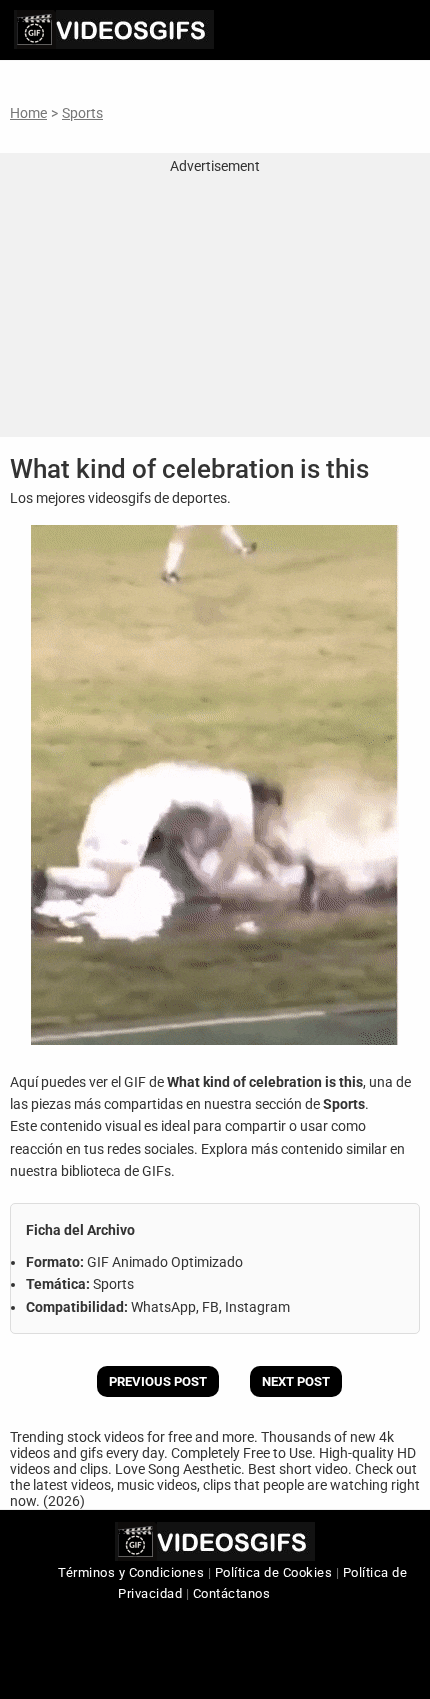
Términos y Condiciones (131, 1572)
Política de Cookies (274, 1572)
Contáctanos (232, 1593)
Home (28, 113)
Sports (82, 113)
